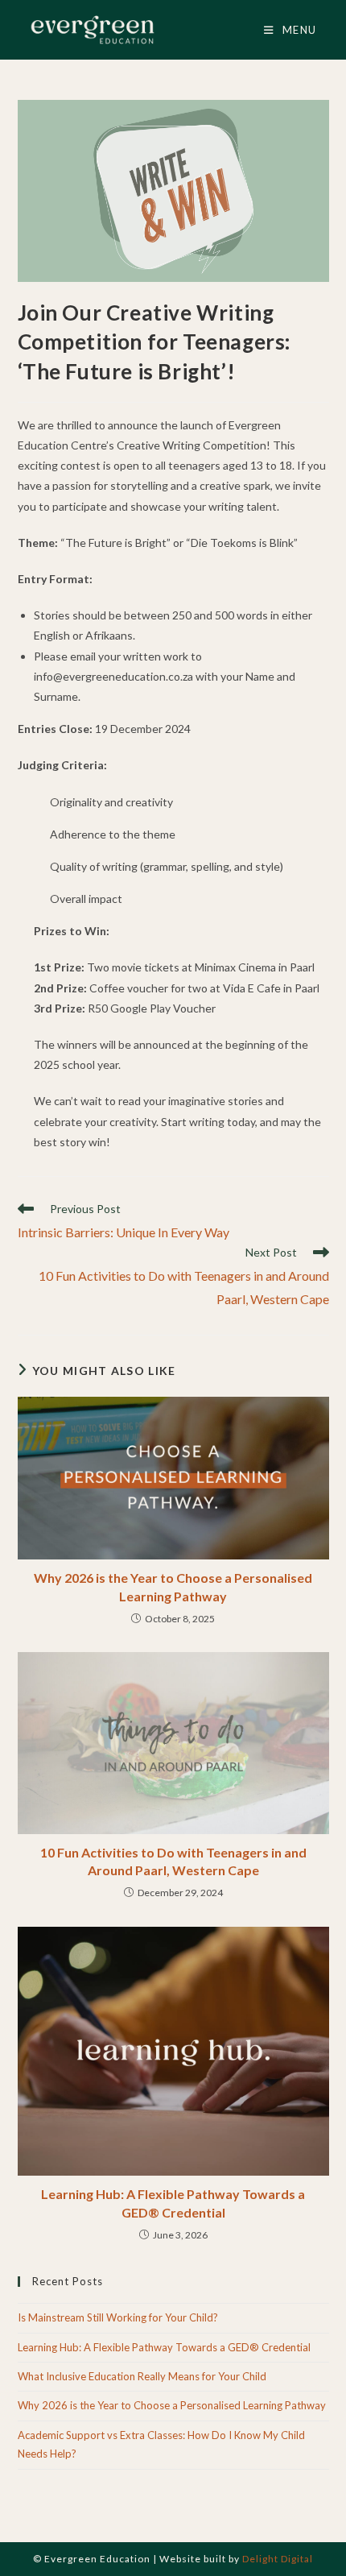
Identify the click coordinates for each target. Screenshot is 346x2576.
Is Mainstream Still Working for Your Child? (118, 2317)
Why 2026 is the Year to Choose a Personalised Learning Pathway (173, 1586)
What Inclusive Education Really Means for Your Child (142, 2376)
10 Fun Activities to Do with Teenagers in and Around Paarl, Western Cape (173, 1861)
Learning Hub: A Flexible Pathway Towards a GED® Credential (173, 2203)
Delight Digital (278, 2559)
